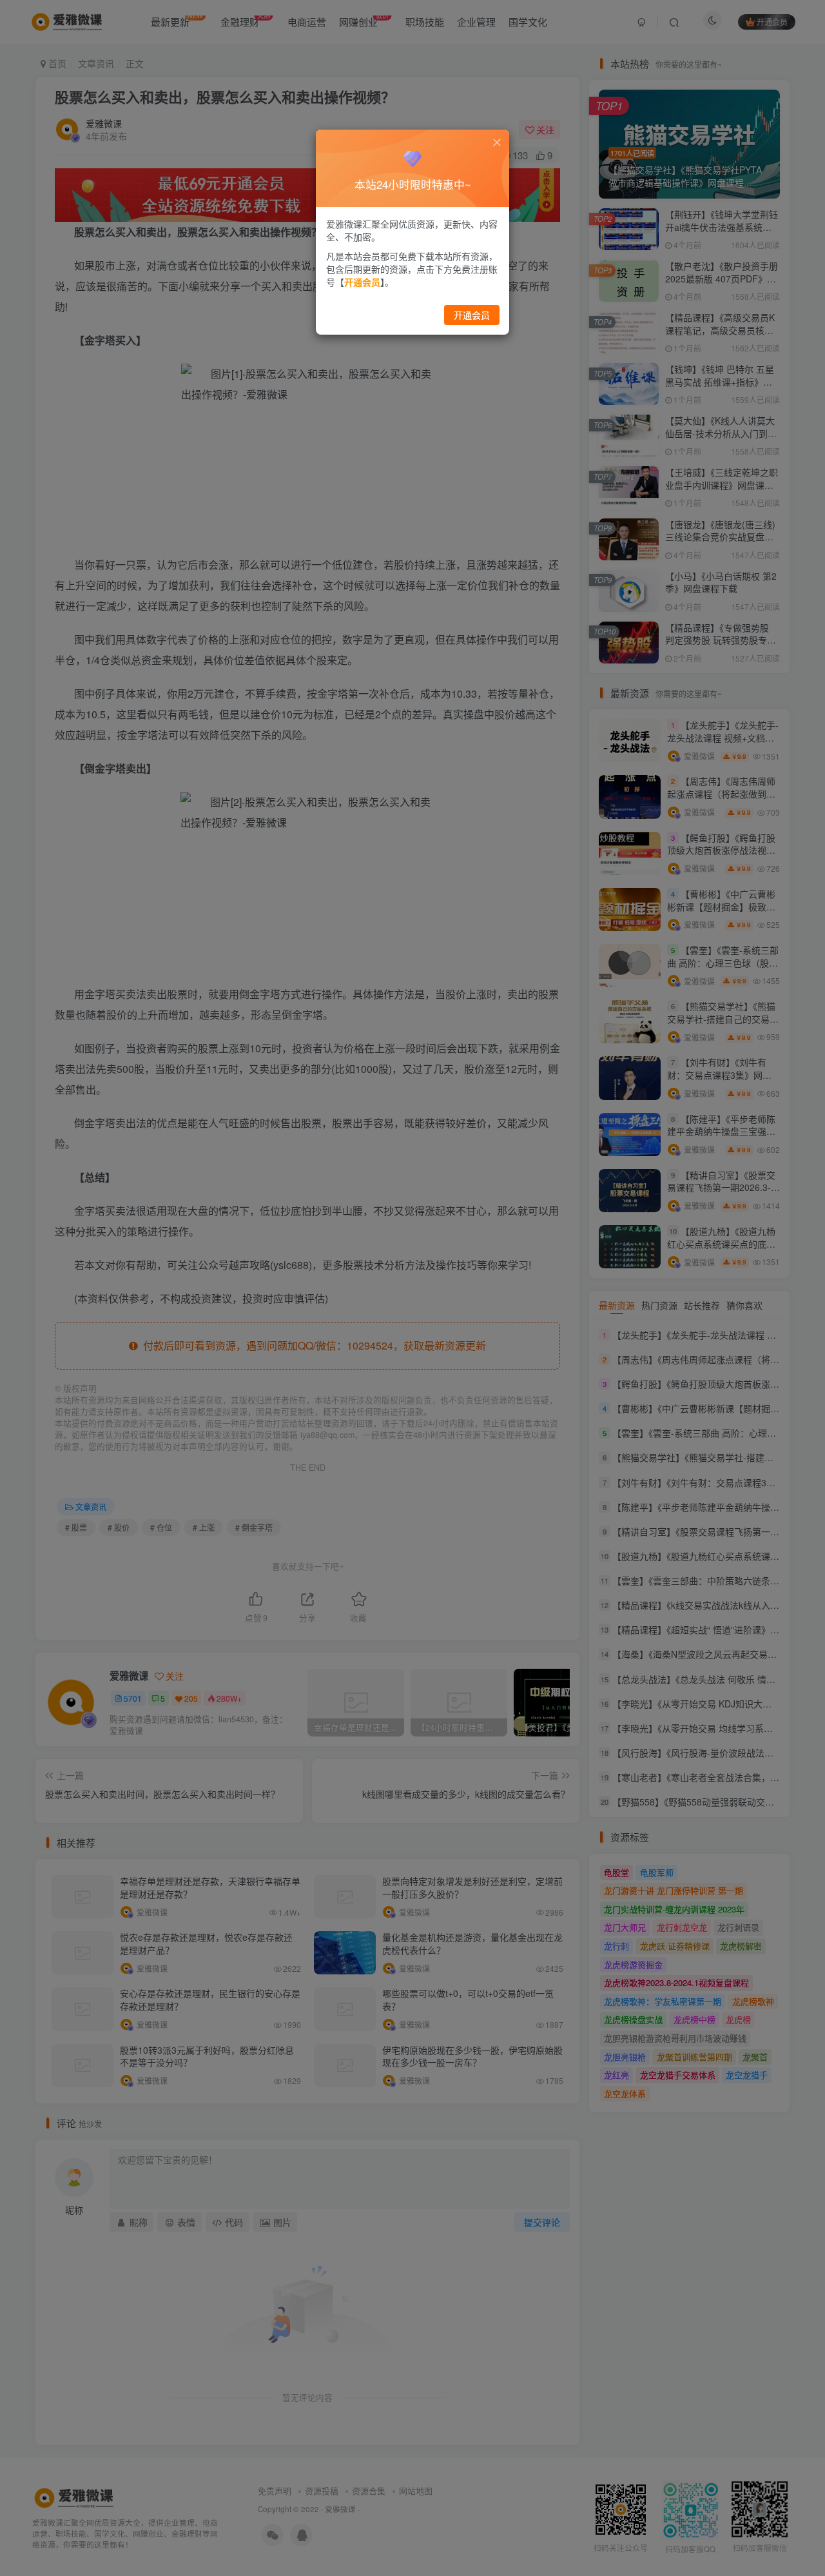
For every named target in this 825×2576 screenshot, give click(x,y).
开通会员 (472, 315)
